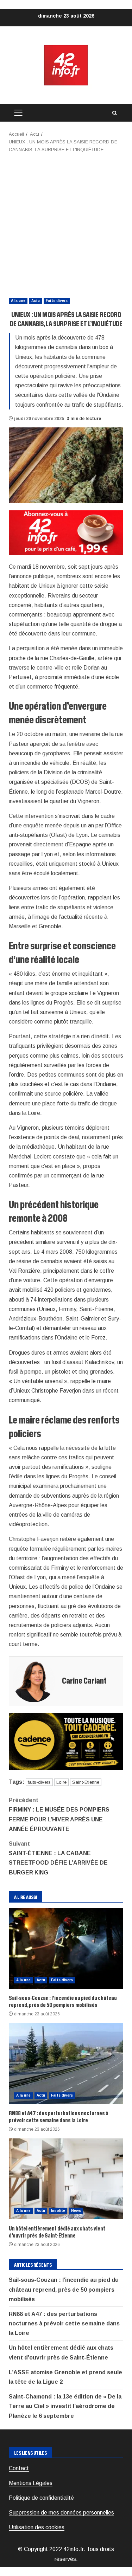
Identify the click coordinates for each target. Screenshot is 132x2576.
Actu (36, 301)
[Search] (114, 113)
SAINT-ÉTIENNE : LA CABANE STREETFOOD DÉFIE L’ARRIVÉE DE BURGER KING (58, 1858)
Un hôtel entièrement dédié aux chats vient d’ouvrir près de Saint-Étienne (66, 2179)
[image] (66, 532)
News (76, 2211)
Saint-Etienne (86, 1782)
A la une (18, 301)
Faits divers (57, 301)
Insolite (58, 2211)
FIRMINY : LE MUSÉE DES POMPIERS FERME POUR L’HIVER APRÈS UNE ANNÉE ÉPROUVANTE (59, 1815)
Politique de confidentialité (41, 2498)
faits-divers (39, 1782)
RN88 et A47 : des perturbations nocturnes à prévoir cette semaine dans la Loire (66, 2064)
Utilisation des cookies (37, 2527)
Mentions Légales (31, 2483)
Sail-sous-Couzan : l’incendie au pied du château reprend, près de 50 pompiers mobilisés (66, 1948)
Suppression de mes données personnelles (61, 2513)
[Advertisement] (66, 223)
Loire (61, 1782)
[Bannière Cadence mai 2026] (66, 1741)
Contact (19, 2468)
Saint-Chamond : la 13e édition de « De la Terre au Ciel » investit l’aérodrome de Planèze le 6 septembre (65, 2406)
